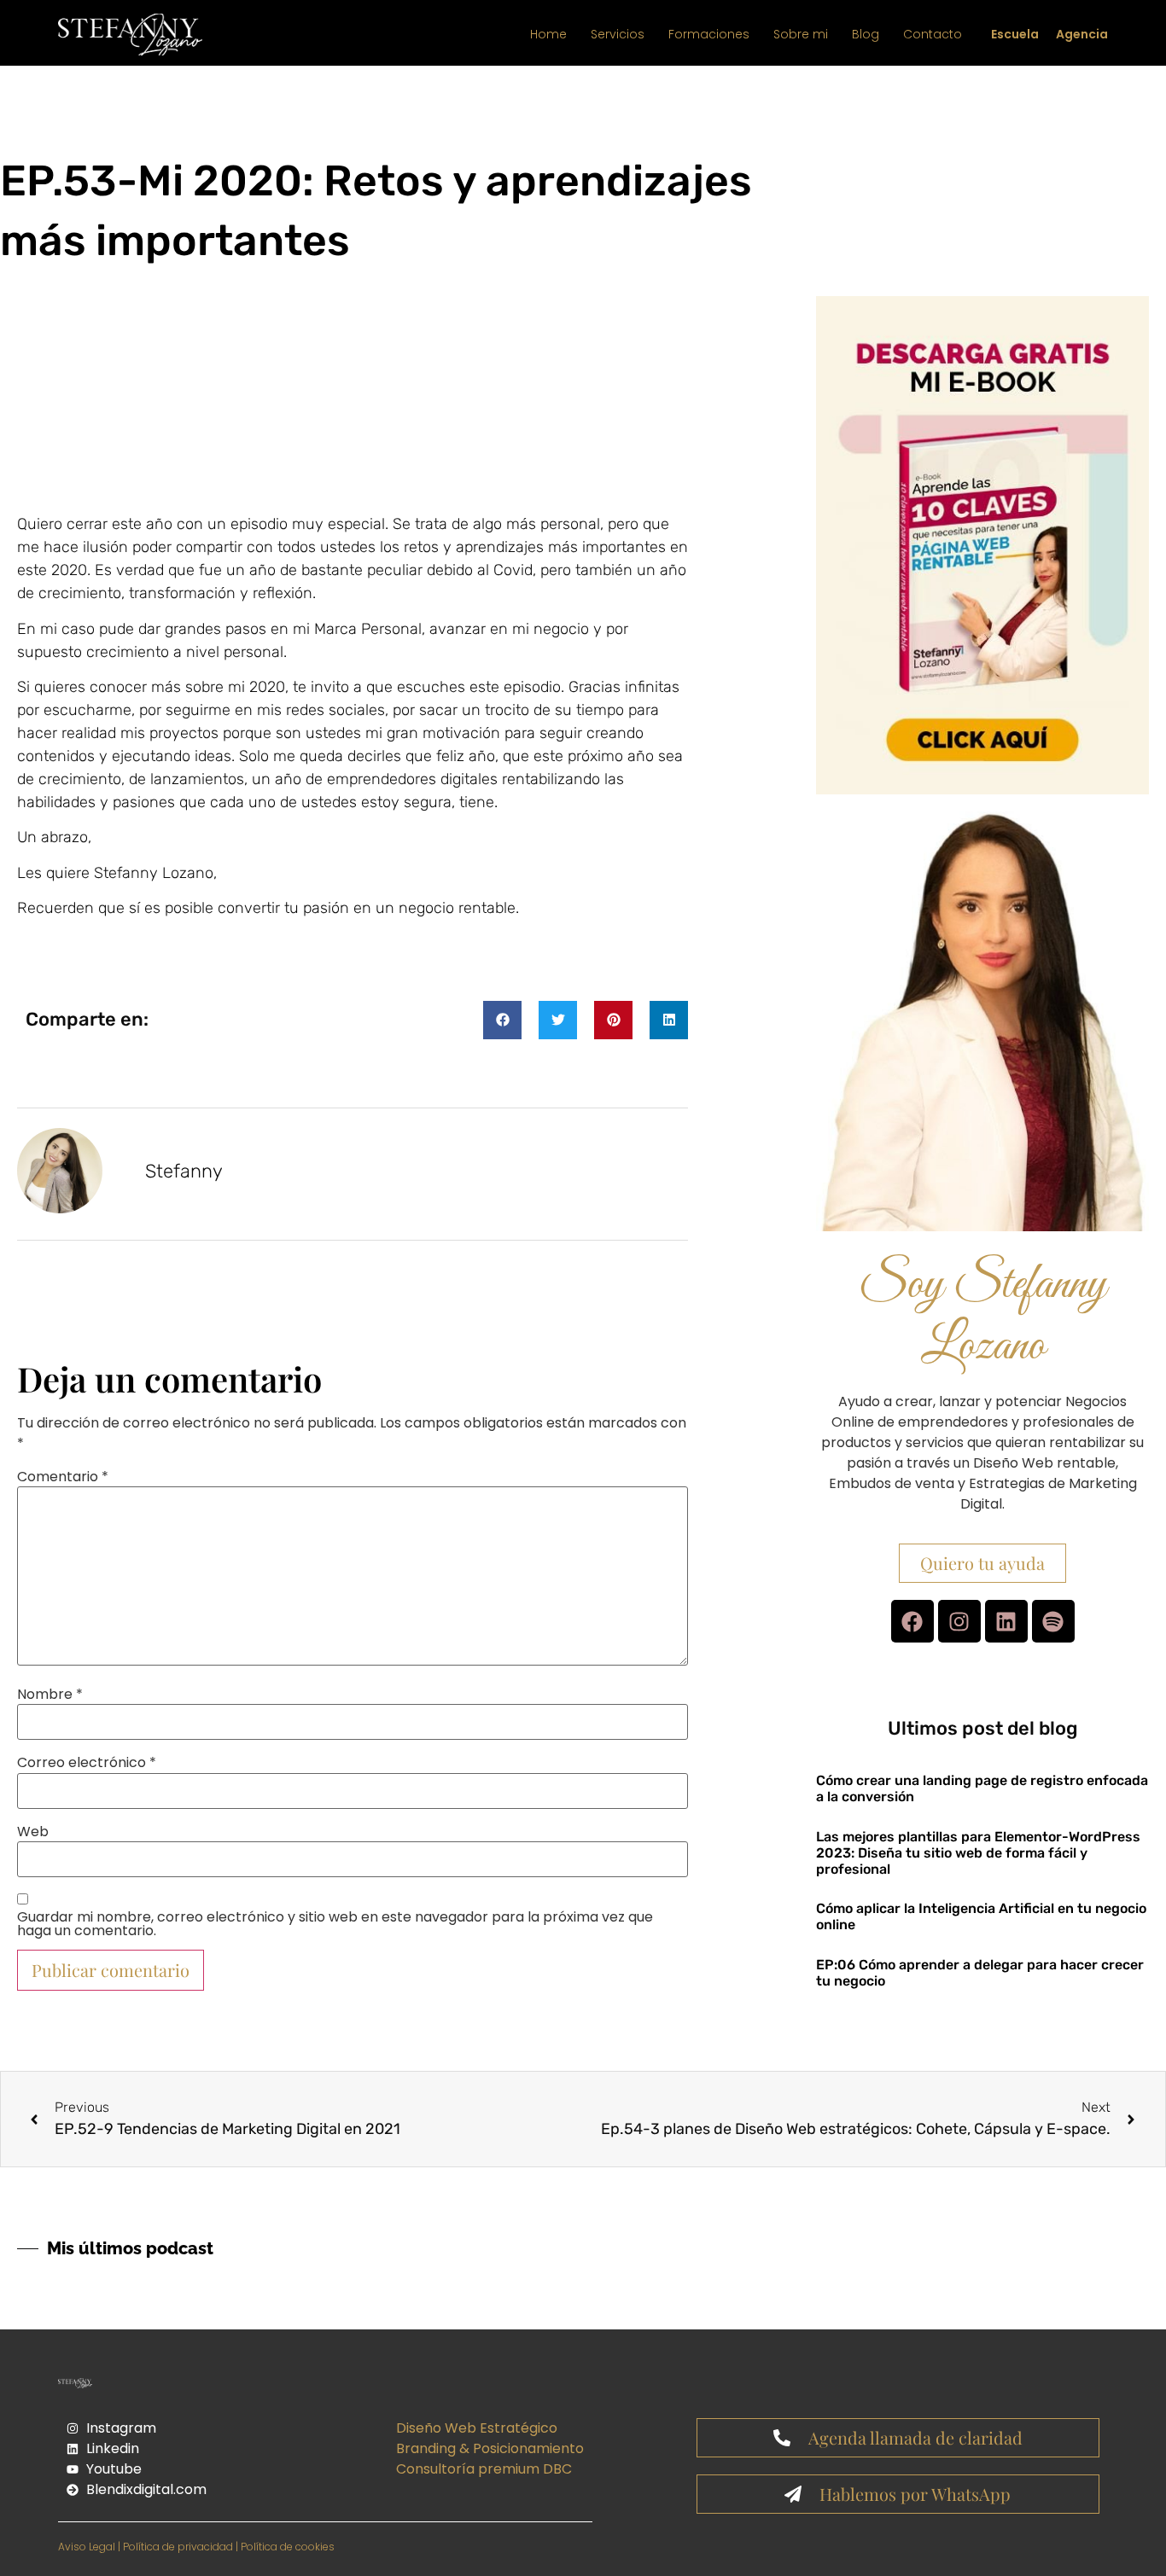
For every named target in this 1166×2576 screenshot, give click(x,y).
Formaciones (709, 34)
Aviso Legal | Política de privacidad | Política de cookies (196, 2547)
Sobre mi (801, 34)
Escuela (1015, 34)
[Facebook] (912, 1621)
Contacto (933, 34)
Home (548, 34)
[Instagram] (959, 1621)
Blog (866, 34)
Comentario (63, 1477)
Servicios (618, 34)
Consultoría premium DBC (484, 2469)
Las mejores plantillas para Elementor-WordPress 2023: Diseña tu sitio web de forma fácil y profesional (978, 1853)
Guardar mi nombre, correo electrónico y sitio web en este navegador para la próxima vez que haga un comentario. (335, 1924)
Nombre (50, 1695)
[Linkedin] (1006, 1621)
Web (33, 1832)
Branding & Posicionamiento (490, 2448)
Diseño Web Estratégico (477, 2428)
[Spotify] (1053, 1621)
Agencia (1082, 34)
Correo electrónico (87, 1763)
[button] (502, 1020)
